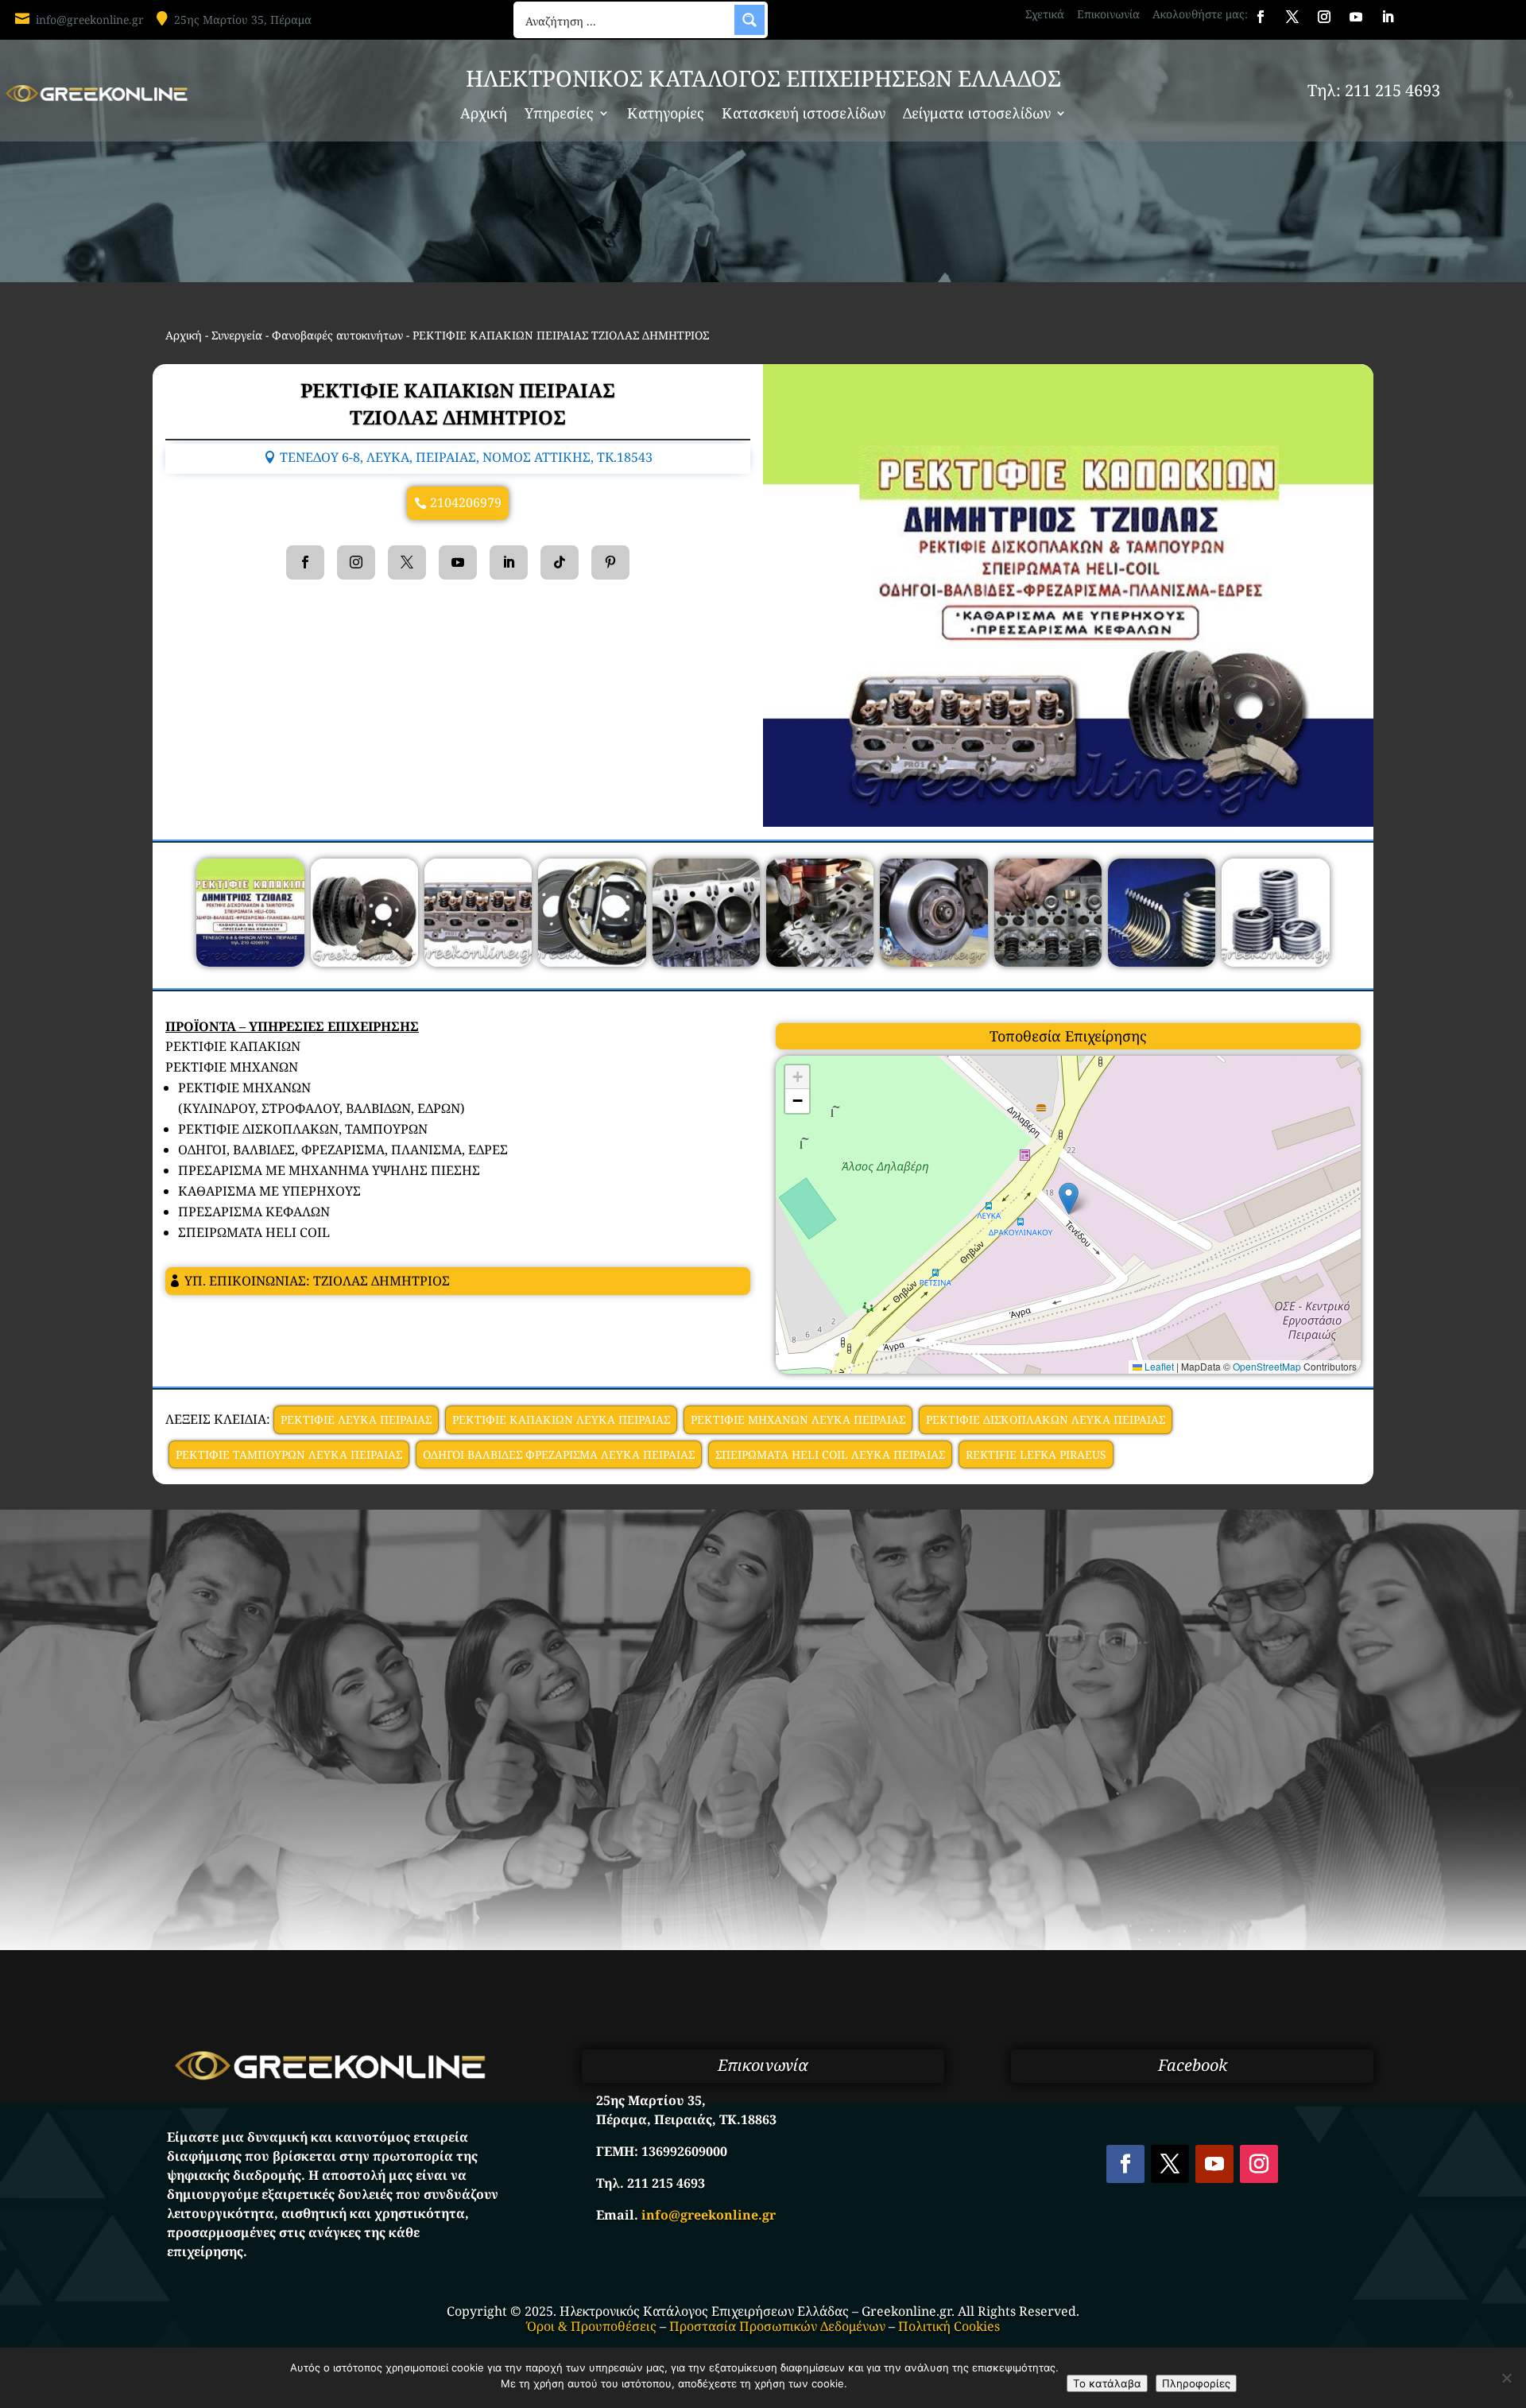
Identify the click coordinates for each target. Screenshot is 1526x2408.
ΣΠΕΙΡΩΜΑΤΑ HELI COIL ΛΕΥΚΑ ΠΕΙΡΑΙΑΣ (830, 1454)
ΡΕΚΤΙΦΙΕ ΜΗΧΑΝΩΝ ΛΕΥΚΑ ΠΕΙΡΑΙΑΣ (798, 1419)
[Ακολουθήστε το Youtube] (1356, 17)
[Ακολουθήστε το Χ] (1292, 17)
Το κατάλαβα (1107, 2383)
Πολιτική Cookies (949, 2326)
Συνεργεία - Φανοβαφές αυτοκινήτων (307, 335)
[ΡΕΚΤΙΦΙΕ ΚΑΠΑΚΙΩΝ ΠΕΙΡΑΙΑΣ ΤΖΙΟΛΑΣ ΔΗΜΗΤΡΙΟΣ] (250, 962)
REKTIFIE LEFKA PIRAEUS (1036, 1454)
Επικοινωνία (1108, 14)
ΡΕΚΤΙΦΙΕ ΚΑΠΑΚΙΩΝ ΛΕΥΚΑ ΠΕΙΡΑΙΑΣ (561, 1419)
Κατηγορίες (666, 115)
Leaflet (1158, 1366)
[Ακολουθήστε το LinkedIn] (1388, 17)
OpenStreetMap (1267, 1366)
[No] (1506, 2378)
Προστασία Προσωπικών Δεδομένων (777, 2326)
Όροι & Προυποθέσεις (592, 2326)
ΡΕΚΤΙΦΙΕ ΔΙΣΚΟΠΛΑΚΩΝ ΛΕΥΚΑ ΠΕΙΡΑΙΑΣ (1046, 1419)
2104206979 (466, 502)
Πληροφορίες (1196, 2383)
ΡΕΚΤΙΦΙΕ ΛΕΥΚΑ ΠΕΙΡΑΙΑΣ (356, 1419)
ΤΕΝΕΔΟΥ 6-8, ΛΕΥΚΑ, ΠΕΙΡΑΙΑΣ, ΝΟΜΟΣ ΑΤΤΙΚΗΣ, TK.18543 (466, 457)
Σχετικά (1045, 14)
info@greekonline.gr (90, 19)
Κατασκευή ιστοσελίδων (804, 115)
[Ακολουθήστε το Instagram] (1324, 17)
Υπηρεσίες (559, 115)
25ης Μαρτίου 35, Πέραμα (243, 19)
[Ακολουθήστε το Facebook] (1261, 17)
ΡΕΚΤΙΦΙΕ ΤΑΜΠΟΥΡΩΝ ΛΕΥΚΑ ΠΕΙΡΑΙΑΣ (289, 1454)
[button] (1069, 1198)
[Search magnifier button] (749, 20)
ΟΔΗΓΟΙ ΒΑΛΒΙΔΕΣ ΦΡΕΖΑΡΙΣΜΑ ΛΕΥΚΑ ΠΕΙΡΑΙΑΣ (559, 1454)
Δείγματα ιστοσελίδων (977, 115)
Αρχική (484, 115)
